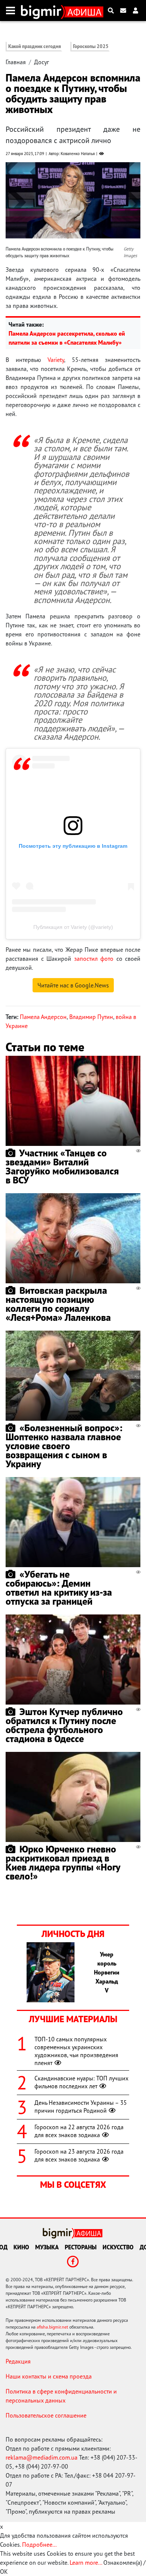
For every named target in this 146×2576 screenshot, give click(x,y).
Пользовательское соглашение (46, 2415)
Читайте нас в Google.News (73, 985)
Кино (21, 2247)
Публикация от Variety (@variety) (73, 927)
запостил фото (94, 959)
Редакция (18, 2361)
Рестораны (81, 2247)
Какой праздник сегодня (35, 46)
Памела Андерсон (43, 1017)
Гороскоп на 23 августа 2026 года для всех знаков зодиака (79, 2155)
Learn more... (86, 2562)
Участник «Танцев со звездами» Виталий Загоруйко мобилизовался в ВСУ (62, 1166)
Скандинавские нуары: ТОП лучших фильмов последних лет (81, 2082)
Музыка (47, 2247)
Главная (16, 62)
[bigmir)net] (43, 11)
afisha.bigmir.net (52, 2327)
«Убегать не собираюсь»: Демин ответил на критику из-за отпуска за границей (59, 1588)
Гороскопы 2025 (91, 46)
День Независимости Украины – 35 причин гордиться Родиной (81, 2106)
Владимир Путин (91, 1017)
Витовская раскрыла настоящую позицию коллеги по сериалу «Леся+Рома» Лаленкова (58, 1304)
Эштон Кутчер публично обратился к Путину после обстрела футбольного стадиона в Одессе (64, 1725)
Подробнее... (39, 2544)
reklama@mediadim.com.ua (42, 2457)
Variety (56, 360)
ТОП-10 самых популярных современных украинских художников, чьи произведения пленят (76, 2051)
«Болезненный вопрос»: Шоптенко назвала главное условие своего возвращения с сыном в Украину (64, 1446)
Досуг (42, 62)
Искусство (118, 2247)
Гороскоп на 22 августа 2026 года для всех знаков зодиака (79, 2131)
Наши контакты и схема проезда (49, 2376)
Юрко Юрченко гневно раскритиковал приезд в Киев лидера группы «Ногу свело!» (63, 1862)
